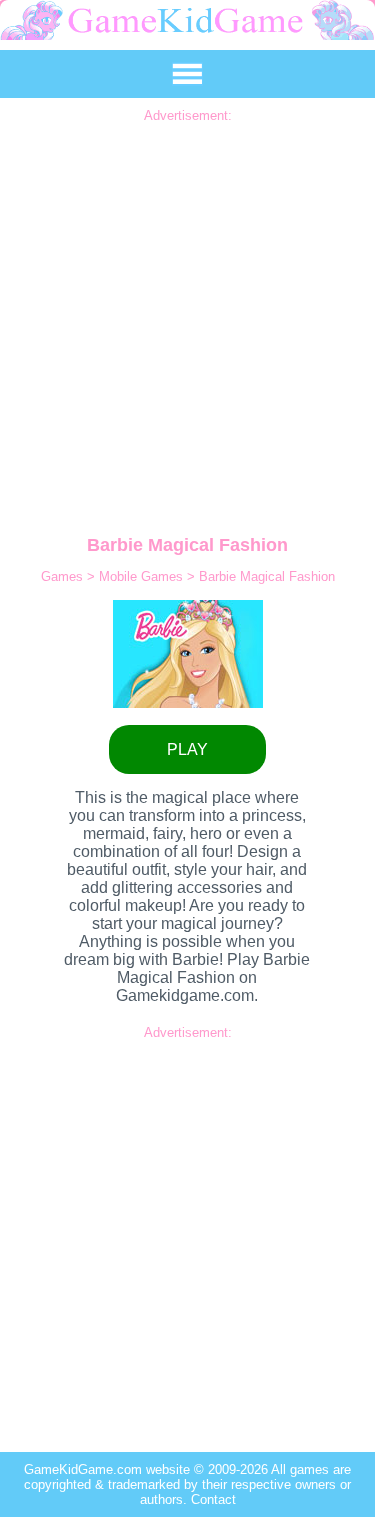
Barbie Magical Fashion (267, 576)
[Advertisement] (187, 310)
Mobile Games (143, 576)
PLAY (187, 749)
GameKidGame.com (85, 1469)
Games (64, 576)
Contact (213, 1499)
